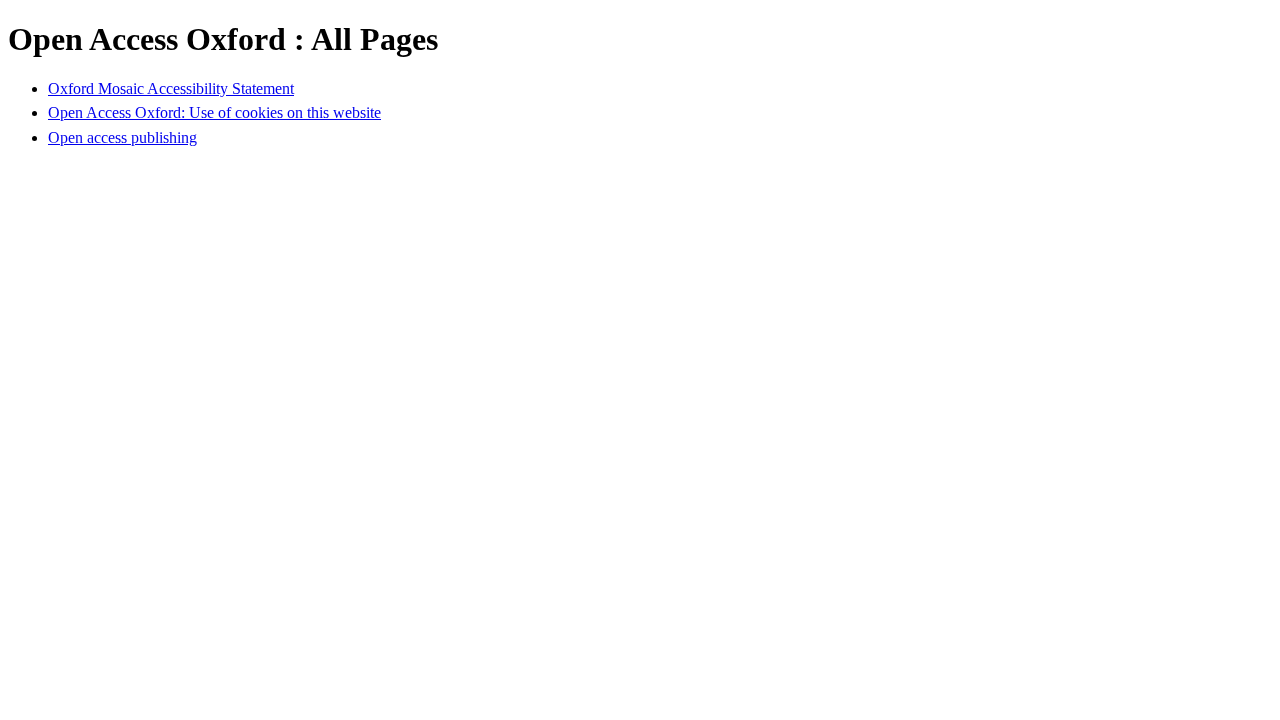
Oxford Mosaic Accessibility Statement (171, 88)
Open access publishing (122, 137)
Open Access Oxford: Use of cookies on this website (214, 112)
